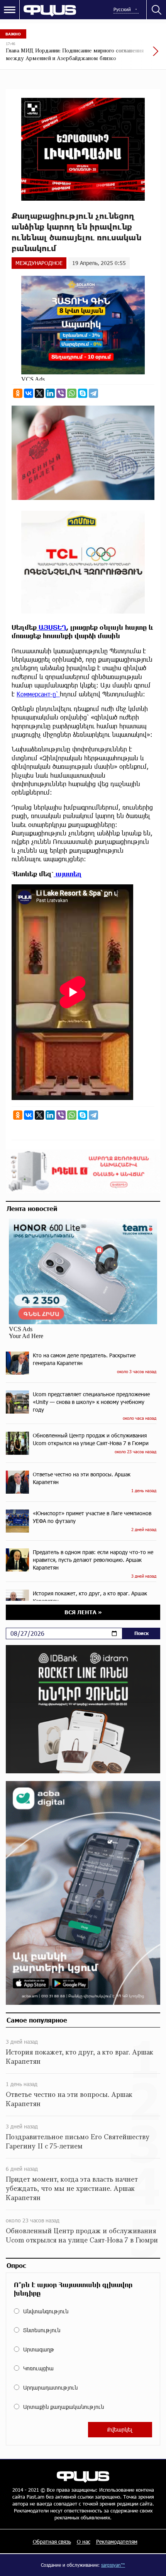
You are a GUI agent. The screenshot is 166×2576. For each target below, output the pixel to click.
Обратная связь (52, 2542)
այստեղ (68, 874)
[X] (39, 393)
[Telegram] (93, 393)
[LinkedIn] (50, 393)
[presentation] (137, 55)
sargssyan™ (113, 2565)
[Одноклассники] (18, 393)
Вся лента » (83, 1612)
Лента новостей (32, 1208)
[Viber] (61, 393)
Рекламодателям (117, 2542)
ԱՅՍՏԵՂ (52, 627)
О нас (84, 2542)
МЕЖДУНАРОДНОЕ (39, 263)
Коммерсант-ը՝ (38, 694)
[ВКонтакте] (29, 393)
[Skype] (83, 393)
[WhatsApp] (72, 393)
